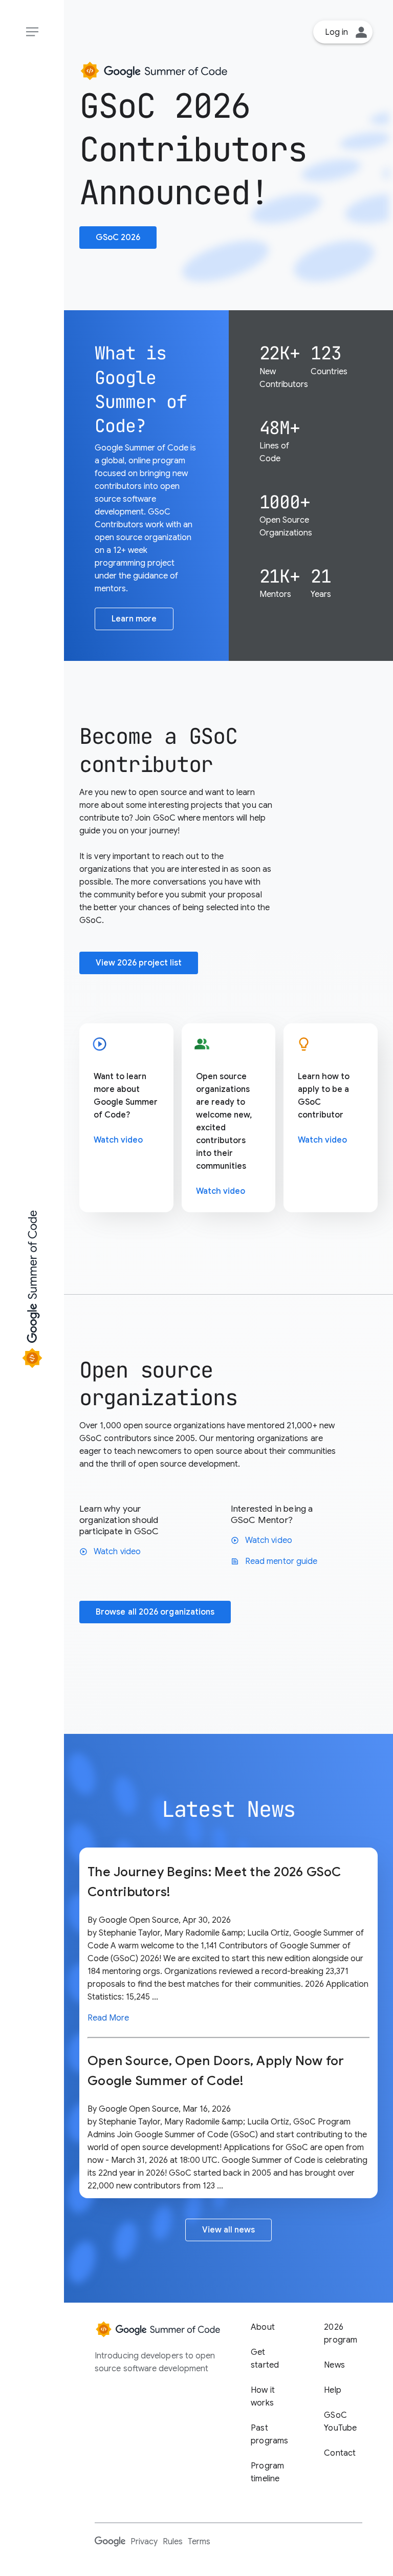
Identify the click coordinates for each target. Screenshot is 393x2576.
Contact (340, 2453)
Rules (173, 2542)
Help (333, 2390)
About (263, 2327)
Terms (199, 2542)
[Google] (110, 2541)
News (334, 2365)
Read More (108, 2018)
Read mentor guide (274, 1561)
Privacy (144, 2542)
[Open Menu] (32, 32)
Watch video (118, 1140)
